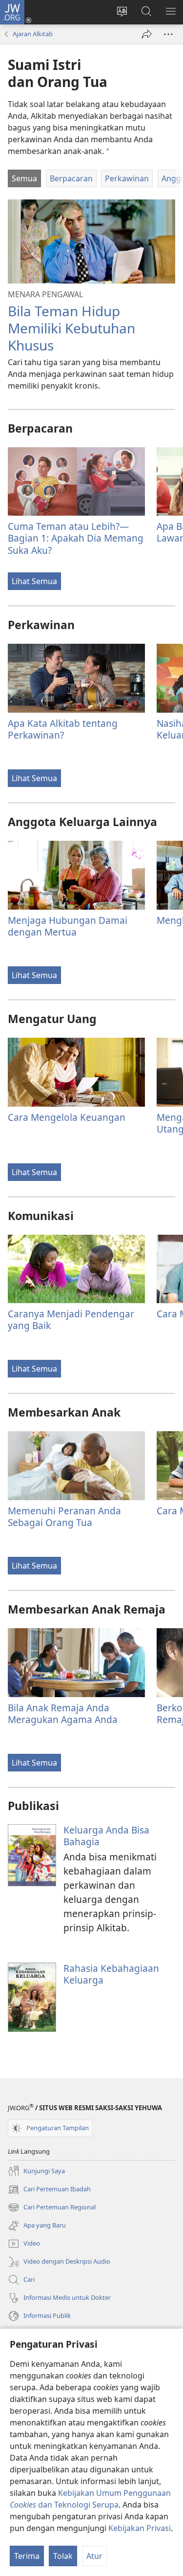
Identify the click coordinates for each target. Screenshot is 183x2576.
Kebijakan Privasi (140, 2528)
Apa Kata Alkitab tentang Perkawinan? (63, 729)
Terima (27, 2556)
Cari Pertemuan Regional (52, 2208)
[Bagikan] (147, 34)
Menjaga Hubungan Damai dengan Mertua (68, 926)
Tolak (63, 2556)
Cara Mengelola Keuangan (67, 1117)
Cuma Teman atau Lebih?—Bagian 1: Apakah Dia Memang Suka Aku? (76, 538)
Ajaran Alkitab (33, 34)
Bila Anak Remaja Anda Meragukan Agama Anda (63, 1714)
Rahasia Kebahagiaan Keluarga (111, 1974)
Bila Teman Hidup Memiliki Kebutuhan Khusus (71, 328)
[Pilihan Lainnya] (168, 34)
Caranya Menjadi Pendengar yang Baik (71, 1320)
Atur (94, 2556)
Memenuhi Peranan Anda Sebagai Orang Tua (64, 1517)
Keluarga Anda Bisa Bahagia (106, 1836)
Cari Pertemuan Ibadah (49, 2190)
